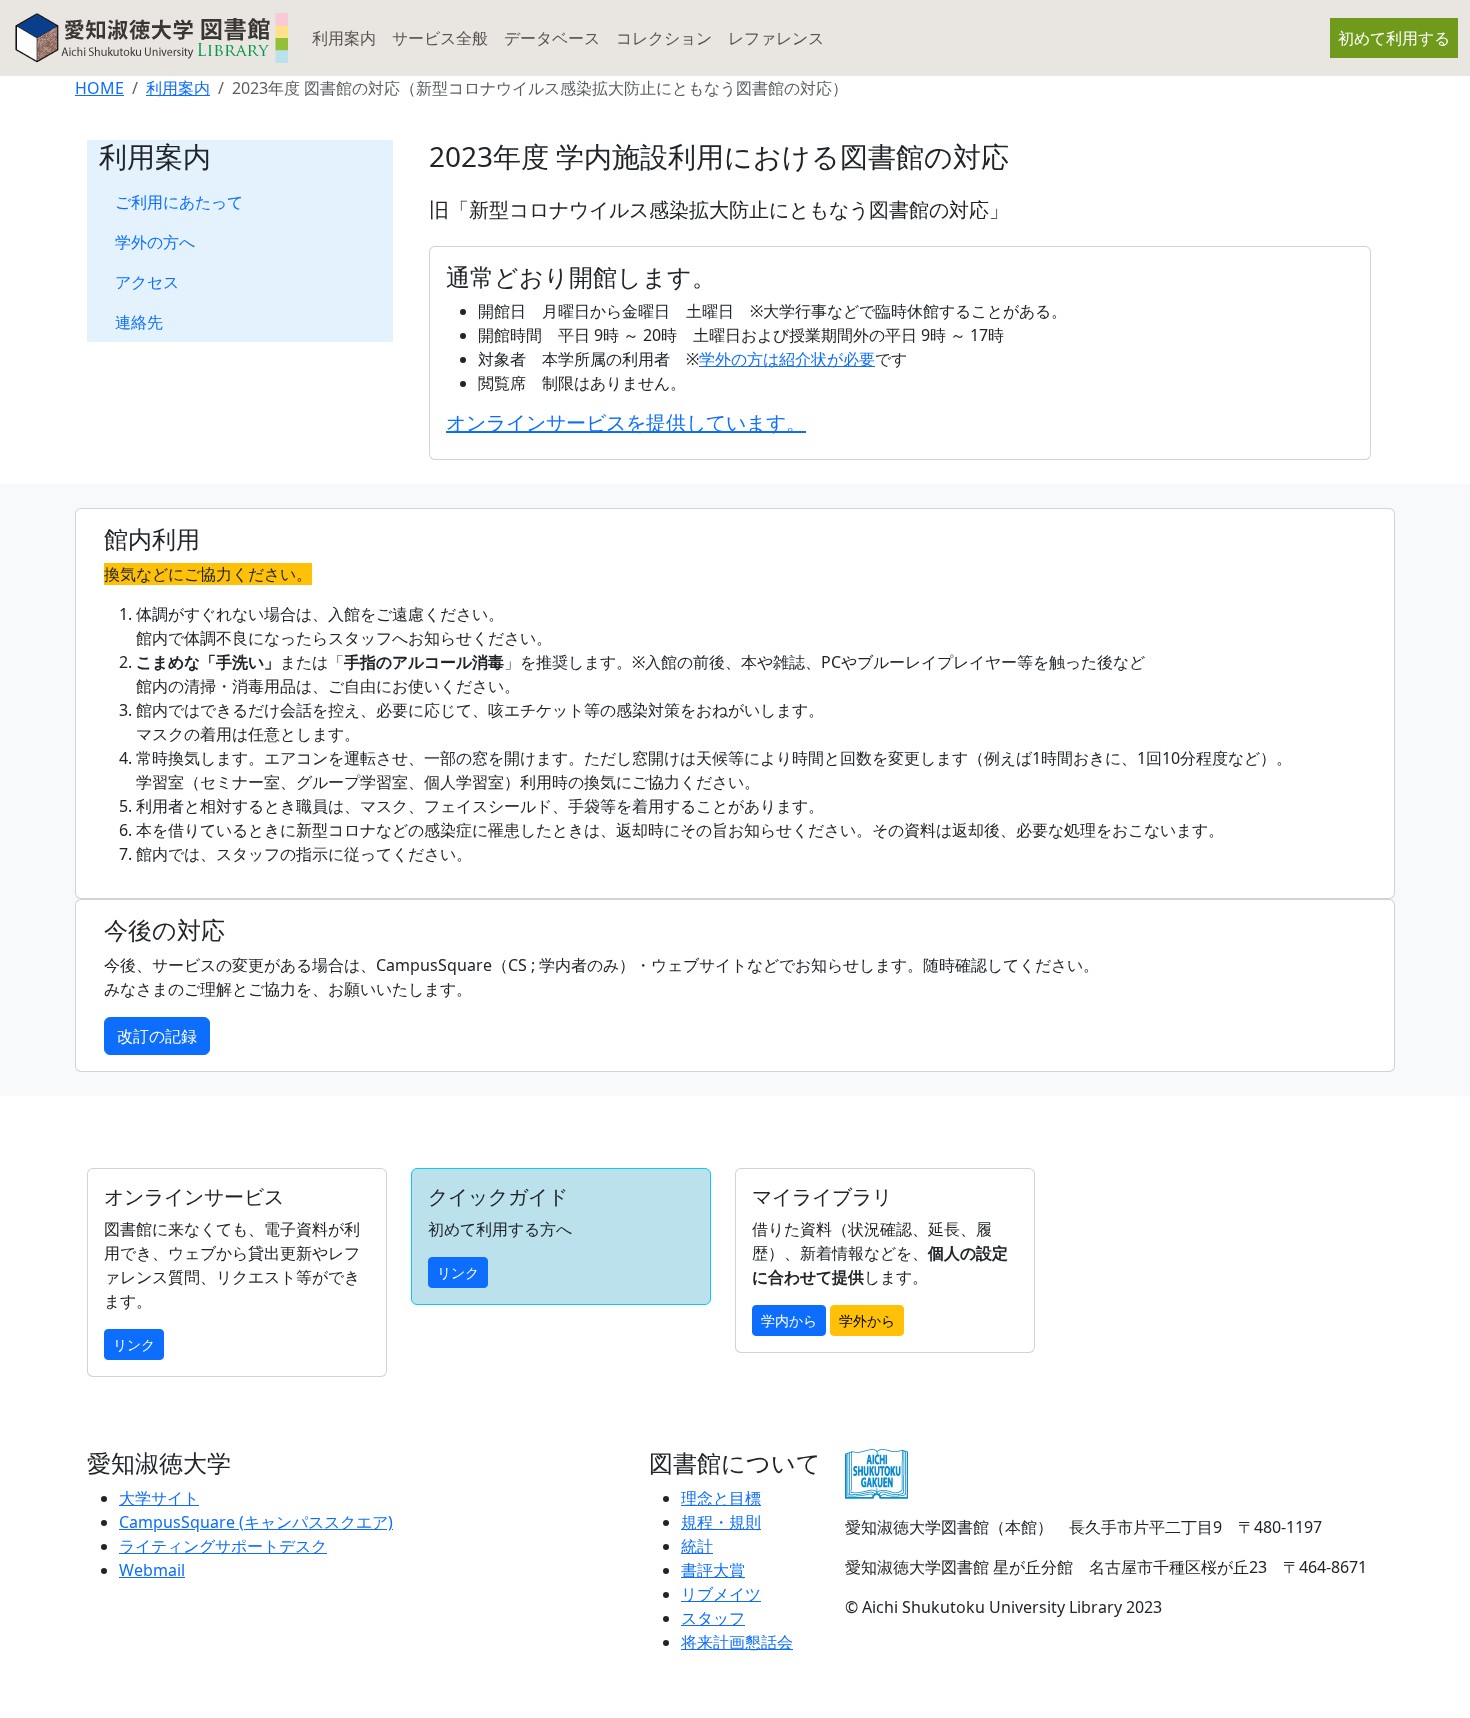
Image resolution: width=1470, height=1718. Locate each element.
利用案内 (344, 38)
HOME (99, 88)
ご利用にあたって (179, 202)
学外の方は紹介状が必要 (787, 359)
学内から (789, 1320)
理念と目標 (721, 1498)
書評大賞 (713, 1570)
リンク (134, 1344)
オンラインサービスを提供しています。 (626, 422)
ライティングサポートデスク (223, 1546)
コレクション (664, 38)
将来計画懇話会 (737, 1642)
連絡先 (139, 322)
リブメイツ (721, 1594)
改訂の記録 (157, 1036)
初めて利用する (1394, 38)
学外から (867, 1320)
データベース (552, 38)
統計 (697, 1546)
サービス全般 (440, 38)
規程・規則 (721, 1522)
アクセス (147, 282)
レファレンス (776, 38)
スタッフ (713, 1618)
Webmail (152, 1570)
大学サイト (159, 1498)
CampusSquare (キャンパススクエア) (256, 1522)
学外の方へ (155, 242)
